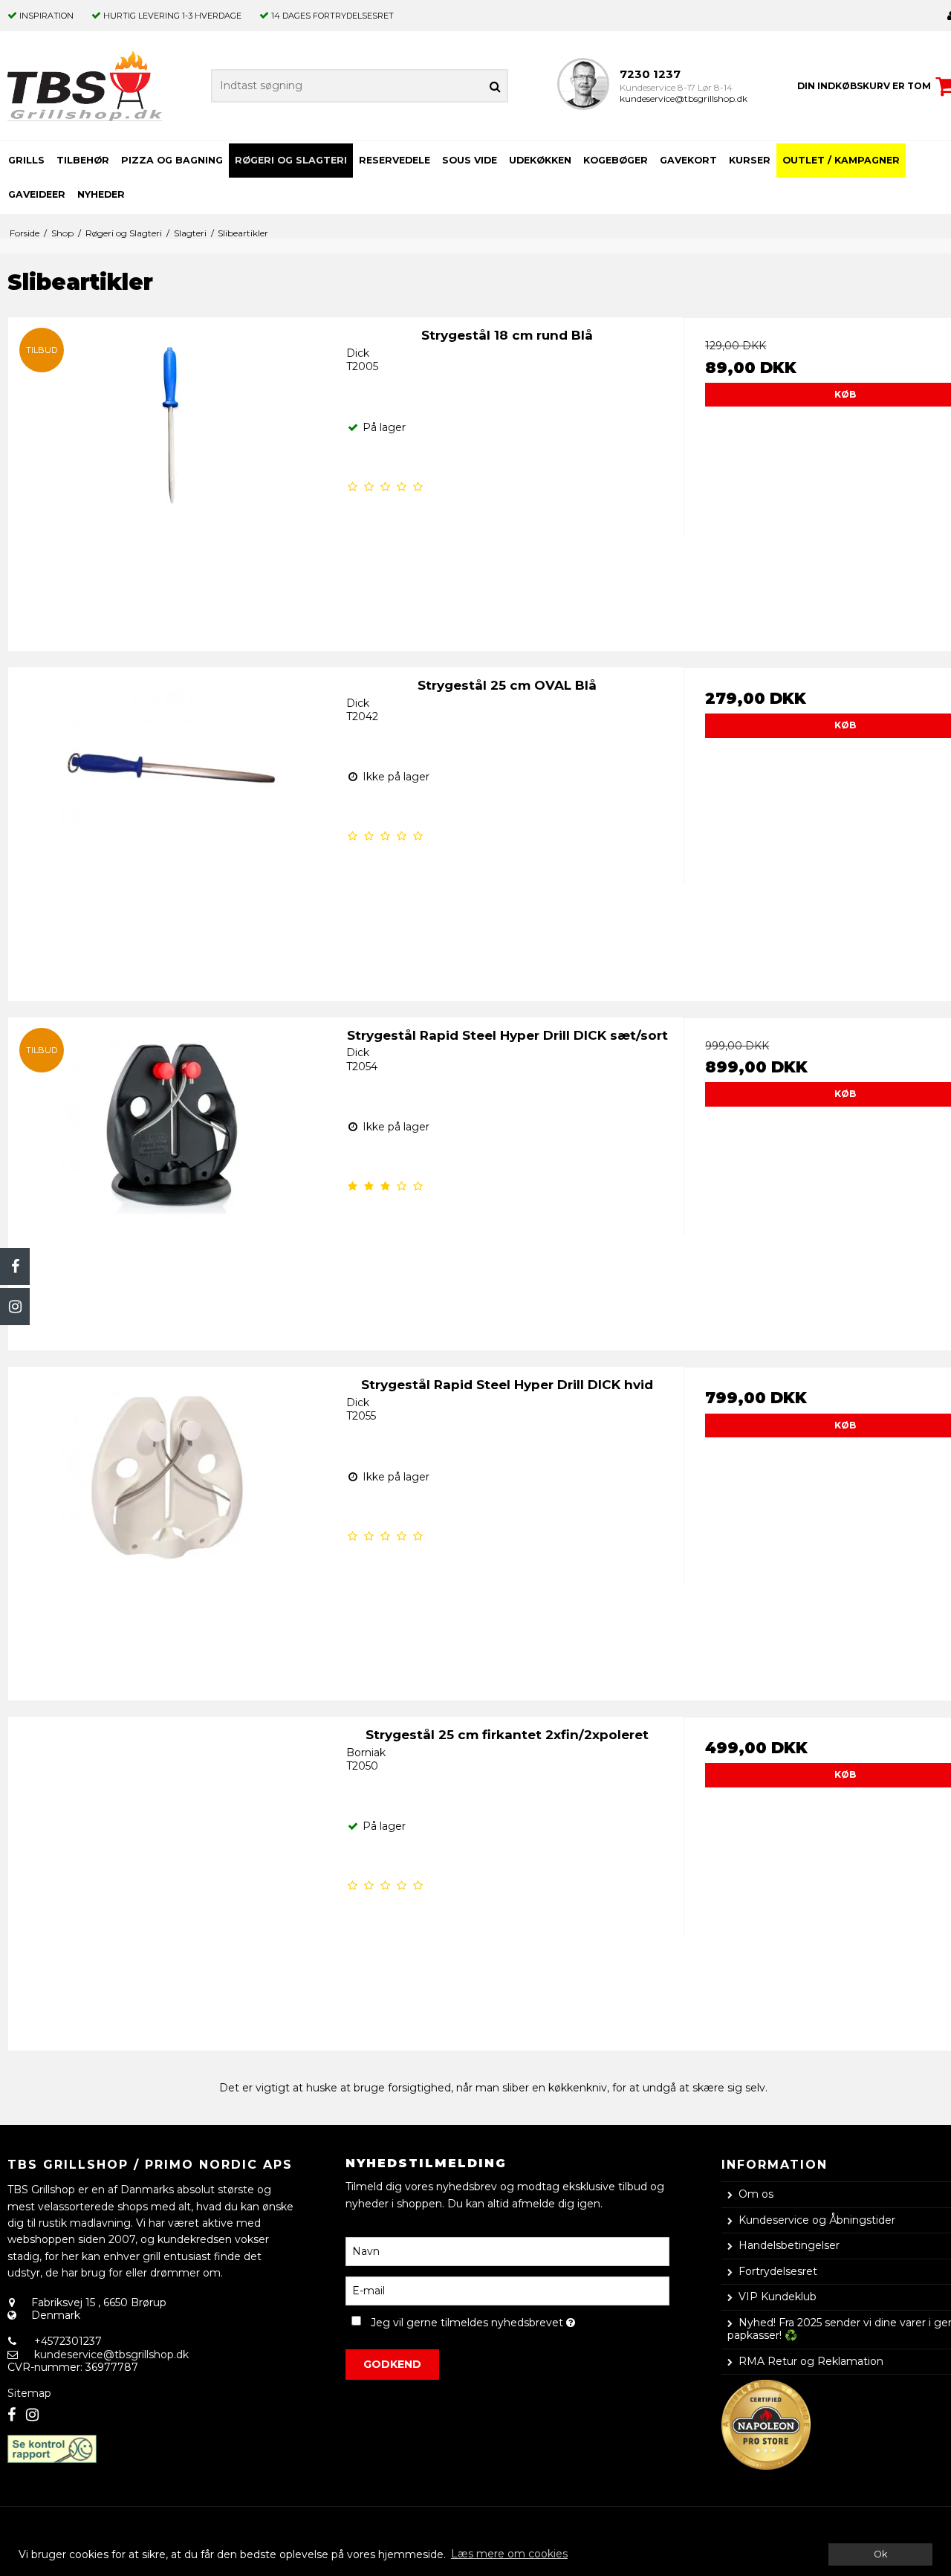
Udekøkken (540, 160)
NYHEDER (101, 194)
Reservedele (395, 160)
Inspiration (46, 16)
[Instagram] (15, 1307)
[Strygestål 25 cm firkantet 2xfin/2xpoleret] (170, 1878)
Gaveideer (37, 194)
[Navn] (507, 2250)
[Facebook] (15, 1266)
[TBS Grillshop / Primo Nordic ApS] (85, 86)
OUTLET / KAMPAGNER (841, 160)
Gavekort (688, 160)
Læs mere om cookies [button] (509, 2554)
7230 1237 (650, 74)
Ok (880, 2554)
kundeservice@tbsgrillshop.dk (684, 98)
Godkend (392, 2364)
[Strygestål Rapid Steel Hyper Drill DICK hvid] (170, 1528)
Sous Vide (470, 160)
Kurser (750, 160)
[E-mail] (507, 2290)
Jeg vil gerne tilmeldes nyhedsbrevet (520, 2320)
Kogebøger (616, 160)
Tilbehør (83, 160)
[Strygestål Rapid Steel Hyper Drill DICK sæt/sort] (170, 1179)
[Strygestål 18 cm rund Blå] (170, 479)
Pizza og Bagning (172, 160)
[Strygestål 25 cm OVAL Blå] (170, 829)
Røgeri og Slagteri (291, 160)
